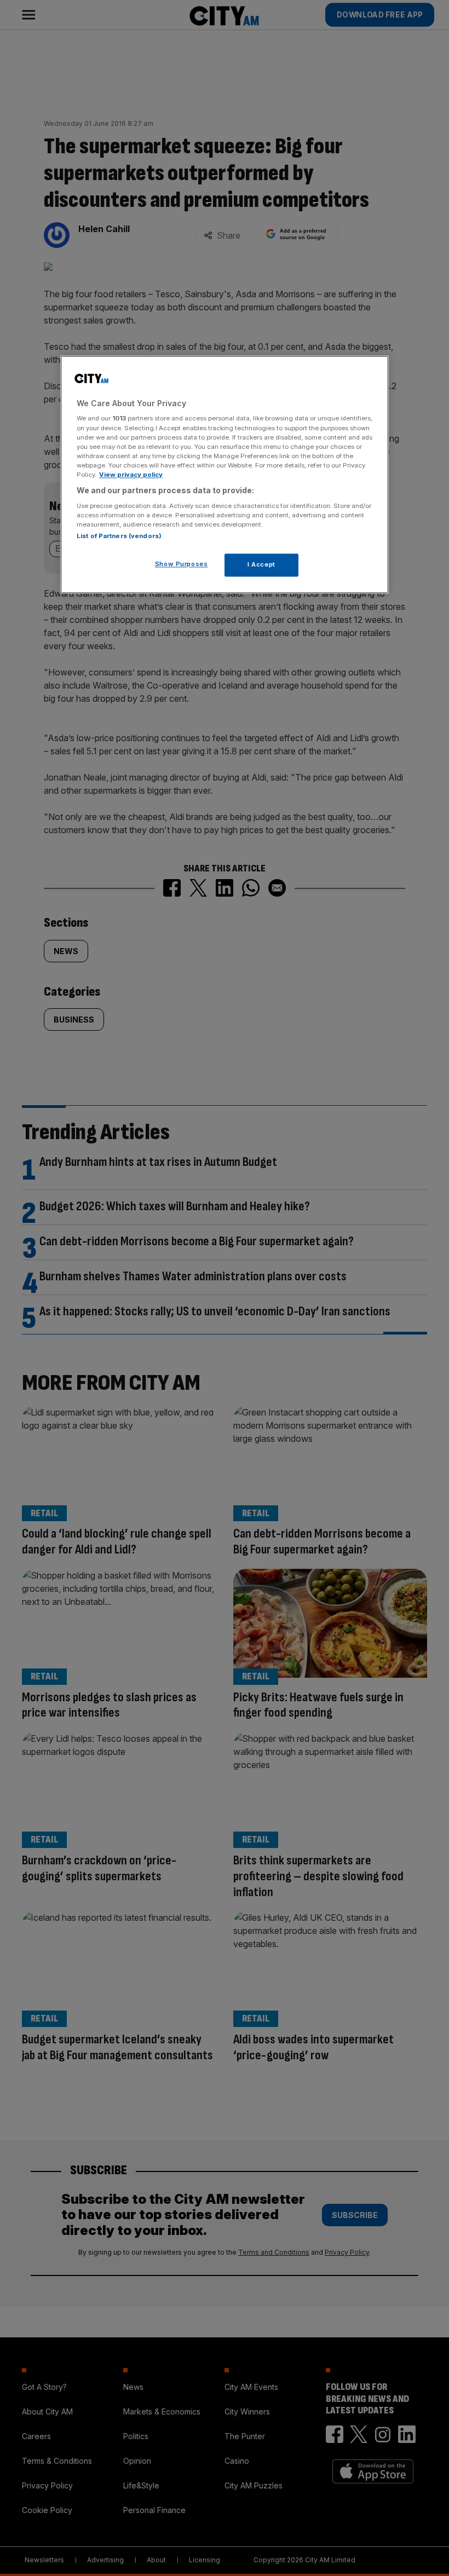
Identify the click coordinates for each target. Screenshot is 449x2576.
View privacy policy (131, 475)
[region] (225, 474)
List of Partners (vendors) (119, 536)
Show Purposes (181, 564)
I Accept (261, 564)
